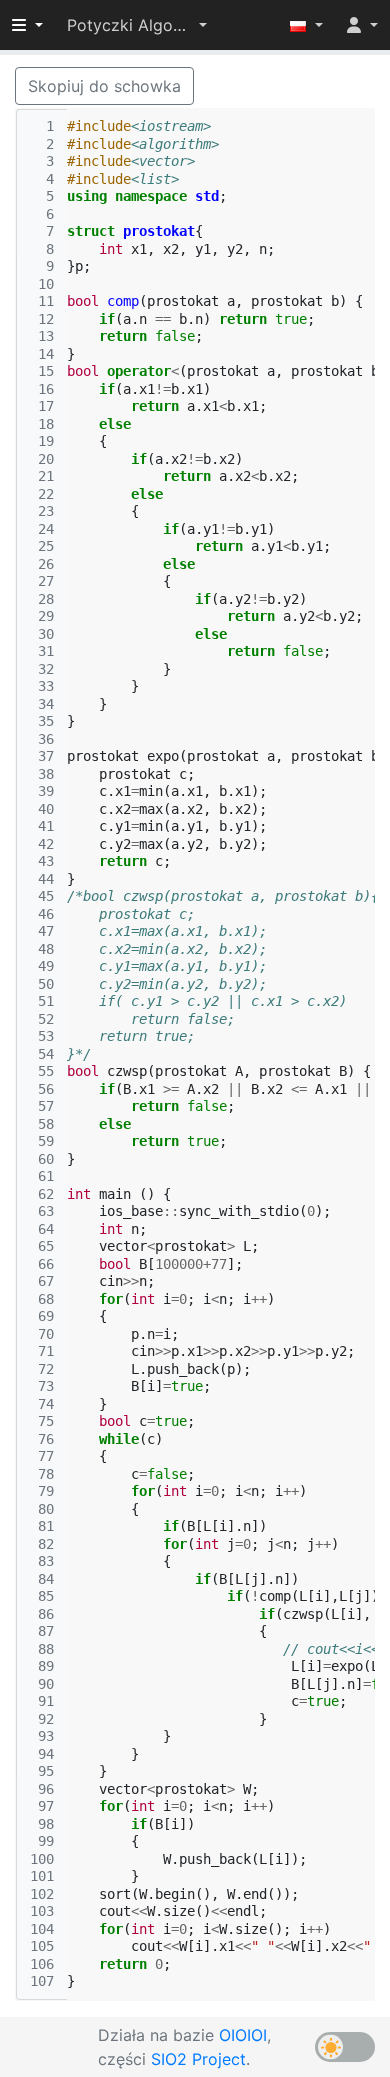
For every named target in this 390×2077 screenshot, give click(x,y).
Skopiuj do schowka (104, 86)
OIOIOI (243, 2035)
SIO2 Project (198, 2059)
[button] (137, 25)
